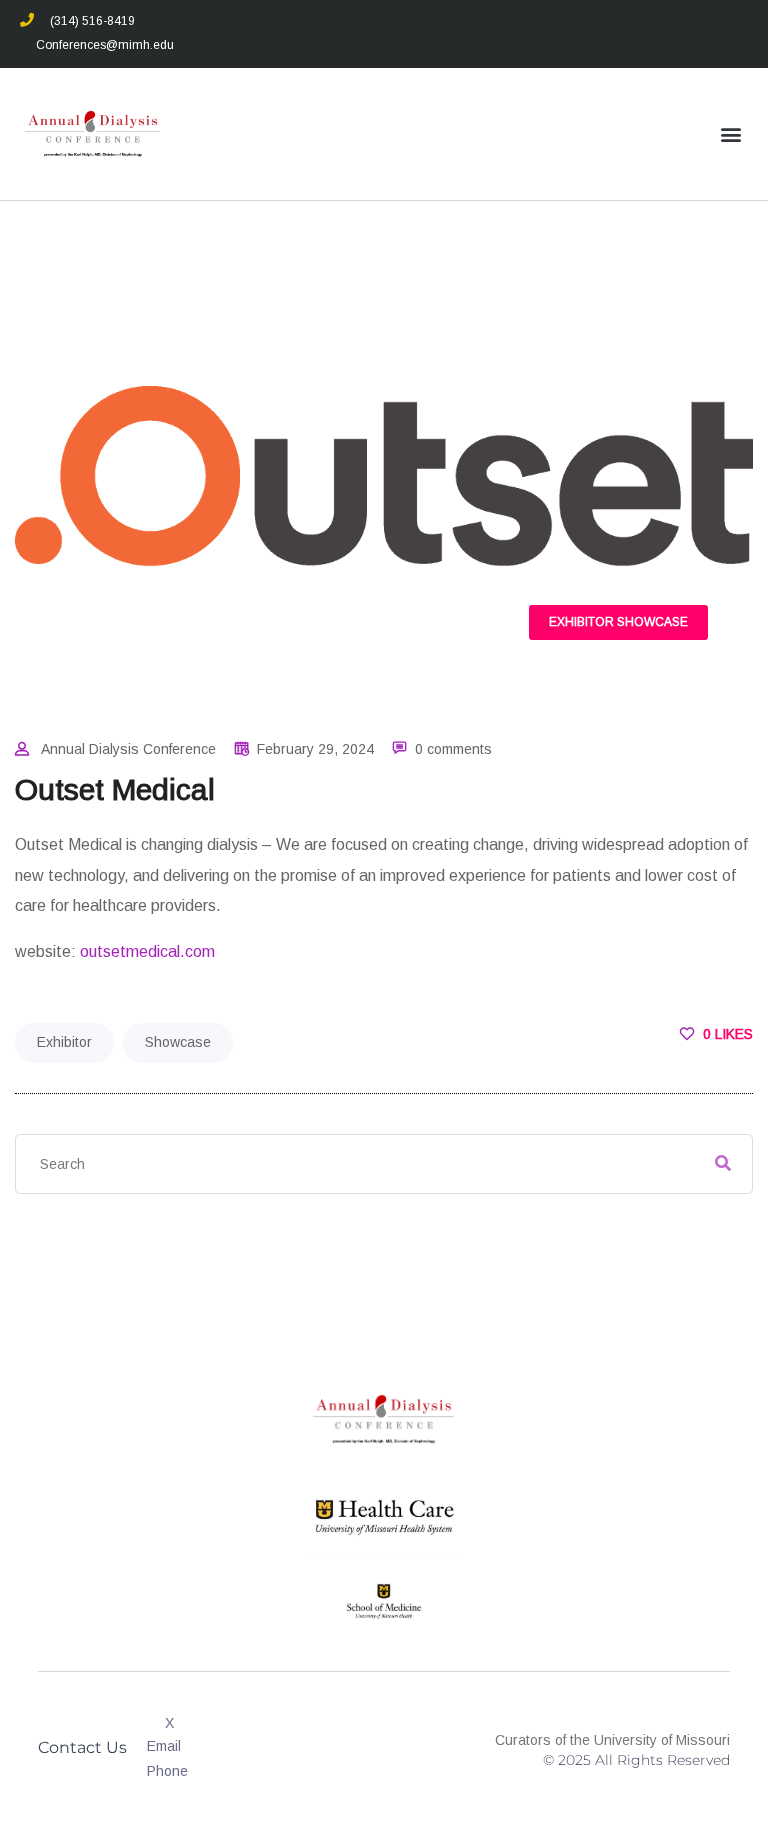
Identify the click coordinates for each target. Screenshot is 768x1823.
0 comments (453, 749)
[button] (731, 134)
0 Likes (726, 1034)
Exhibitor (581, 622)
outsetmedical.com (147, 951)
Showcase (652, 622)
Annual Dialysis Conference (128, 749)
